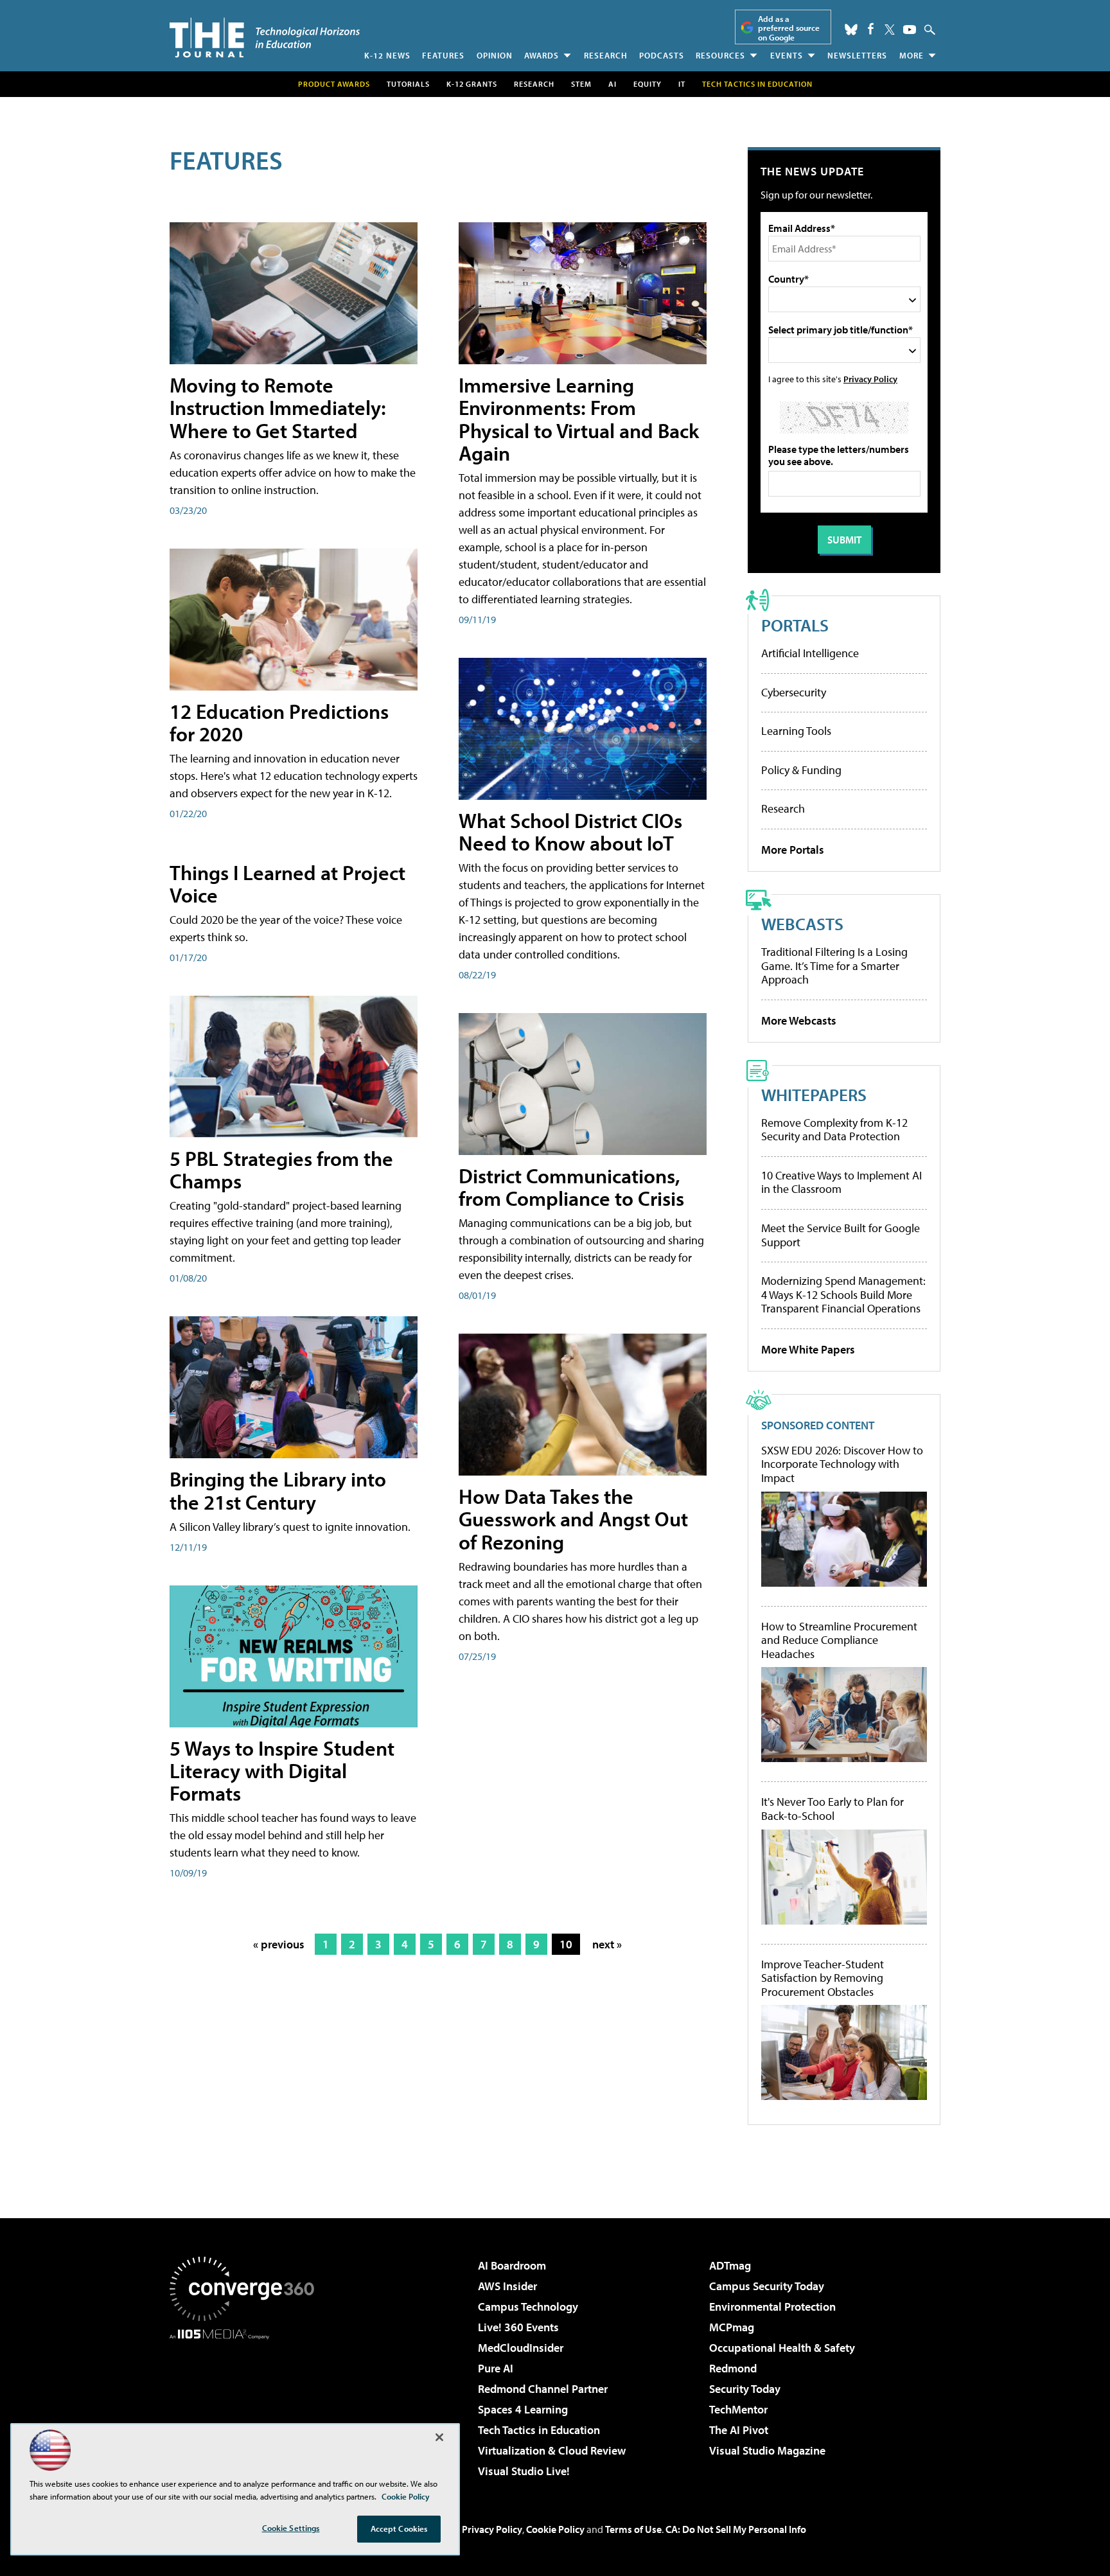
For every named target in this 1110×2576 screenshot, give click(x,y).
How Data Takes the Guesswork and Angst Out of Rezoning (573, 1519)
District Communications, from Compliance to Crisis (571, 1187)
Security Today (745, 2389)
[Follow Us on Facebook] (871, 29)
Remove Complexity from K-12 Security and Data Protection (834, 1130)
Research (606, 55)
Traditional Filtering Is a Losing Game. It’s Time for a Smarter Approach (834, 966)
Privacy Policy (870, 379)
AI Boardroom (512, 2265)
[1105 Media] (247, 2405)
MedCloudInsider (521, 2348)
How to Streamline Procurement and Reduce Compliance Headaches (839, 1640)
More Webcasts (799, 1020)
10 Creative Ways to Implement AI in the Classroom (841, 1182)
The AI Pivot (739, 2430)
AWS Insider (507, 2286)
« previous (279, 1944)
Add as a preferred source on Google (789, 28)
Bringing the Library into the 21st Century (278, 1490)
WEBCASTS (802, 923)
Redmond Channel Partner (543, 2389)
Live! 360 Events (518, 2327)
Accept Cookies (399, 2528)
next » (607, 1944)
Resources (720, 55)
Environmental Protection (772, 2307)
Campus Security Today (767, 2286)
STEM (581, 84)
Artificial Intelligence (810, 653)
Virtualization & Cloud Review (552, 2450)
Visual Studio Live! (524, 2471)
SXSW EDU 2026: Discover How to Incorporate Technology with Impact (842, 1464)
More (912, 55)
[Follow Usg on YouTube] (910, 30)
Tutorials (408, 84)
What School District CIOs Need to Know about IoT (570, 832)
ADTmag (730, 2265)
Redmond (733, 2368)
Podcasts (662, 55)
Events (787, 55)
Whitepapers (814, 1094)
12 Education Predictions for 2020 (279, 722)
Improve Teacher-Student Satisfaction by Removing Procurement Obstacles (823, 1978)
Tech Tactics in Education (539, 2430)
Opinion (495, 55)
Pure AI (496, 2368)
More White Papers (808, 1349)
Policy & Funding (801, 770)
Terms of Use (633, 2529)
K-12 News (387, 55)
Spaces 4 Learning (523, 2409)
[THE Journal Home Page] (265, 38)
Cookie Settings (291, 2528)
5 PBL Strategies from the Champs (281, 1169)
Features (443, 55)
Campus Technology (528, 2307)
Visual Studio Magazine (767, 2450)
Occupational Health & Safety (782, 2348)
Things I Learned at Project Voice (287, 884)
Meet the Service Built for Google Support (841, 1235)
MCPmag (732, 2327)
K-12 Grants (472, 84)
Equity (647, 84)
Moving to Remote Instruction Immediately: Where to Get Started (278, 407)
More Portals (793, 850)
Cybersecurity (794, 692)
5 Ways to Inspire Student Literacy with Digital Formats (282, 1770)
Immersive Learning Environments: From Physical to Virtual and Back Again (579, 419)
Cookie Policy (555, 2529)
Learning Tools (796, 731)
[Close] (439, 2437)
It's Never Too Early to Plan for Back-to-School (833, 1809)
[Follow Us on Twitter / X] (890, 30)
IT (682, 84)
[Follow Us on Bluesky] (851, 30)
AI (612, 84)
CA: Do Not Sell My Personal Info (736, 2529)
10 (566, 1944)
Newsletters (857, 55)
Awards (542, 55)
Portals (795, 625)
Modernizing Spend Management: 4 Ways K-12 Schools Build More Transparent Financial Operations (843, 1294)
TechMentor (738, 2409)
